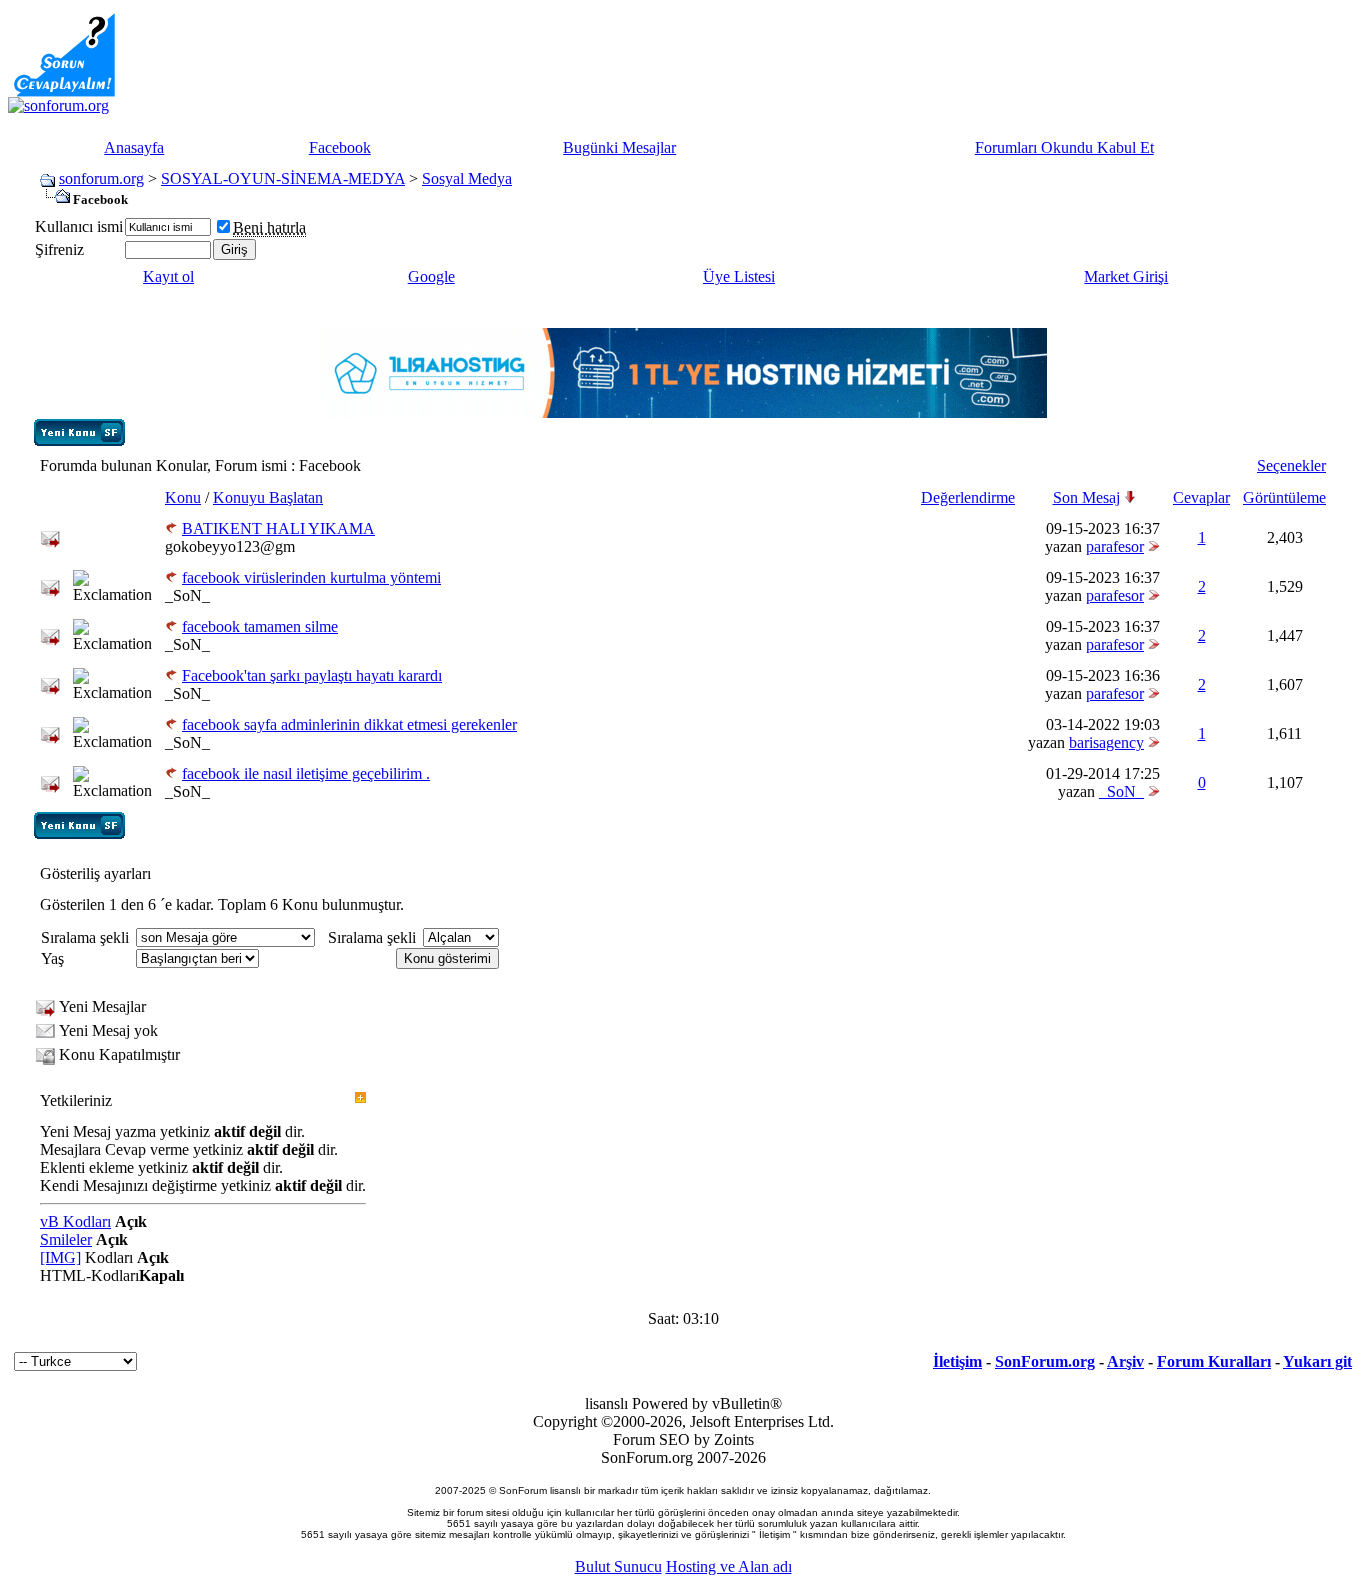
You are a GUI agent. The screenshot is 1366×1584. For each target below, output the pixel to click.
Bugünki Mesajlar (619, 147)
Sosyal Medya (467, 178)
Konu (183, 497)
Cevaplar (1201, 497)
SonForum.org (1045, 1361)
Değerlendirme (968, 497)
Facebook (340, 147)
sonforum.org (101, 178)
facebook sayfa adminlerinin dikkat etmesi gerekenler (349, 724)
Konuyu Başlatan (268, 497)
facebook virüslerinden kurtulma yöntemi (311, 577)
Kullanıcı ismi (79, 226)
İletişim (957, 1361)
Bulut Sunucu (618, 1566)
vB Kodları (75, 1221)
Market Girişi (1126, 276)
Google (431, 276)
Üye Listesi (739, 276)
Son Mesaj (1086, 497)
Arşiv (1125, 1361)
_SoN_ (187, 595)
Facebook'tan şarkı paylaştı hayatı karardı (312, 675)
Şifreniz (59, 249)
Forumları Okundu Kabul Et (1064, 147)
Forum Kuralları (1214, 1361)
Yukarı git (1317, 1361)
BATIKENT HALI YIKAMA (278, 528)
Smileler (66, 1239)
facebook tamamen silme (260, 626)
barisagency (1106, 742)
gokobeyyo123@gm (230, 546)
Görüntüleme (1284, 497)
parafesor (1115, 546)
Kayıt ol (168, 276)
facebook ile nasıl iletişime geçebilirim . (306, 773)
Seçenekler (1291, 465)
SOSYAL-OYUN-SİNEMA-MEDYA (283, 178)
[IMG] (60, 1257)
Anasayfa (134, 147)
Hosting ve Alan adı (729, 1566)
